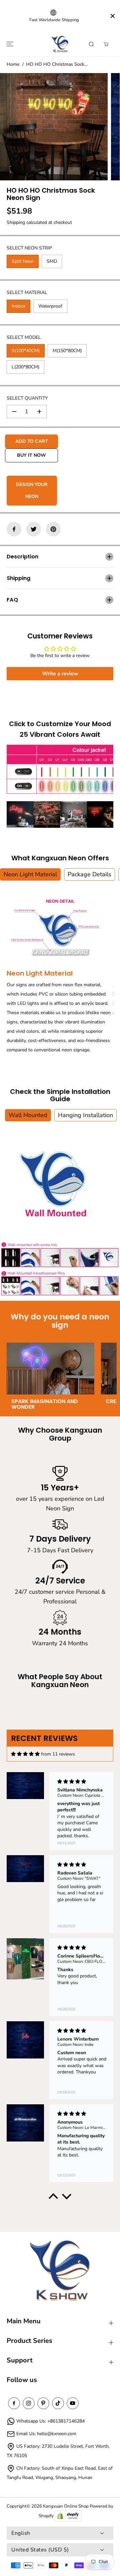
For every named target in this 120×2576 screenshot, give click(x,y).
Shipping (16, 222)
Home (13, 64)
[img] (25, 1754)
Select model (24, 337)
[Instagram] (29, 2403)
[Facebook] (14, 529)
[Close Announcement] (113, 16)
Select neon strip (29, 248)
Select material (27, 292)
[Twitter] (34, 529)
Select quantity (27, 398)
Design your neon (32, 490)
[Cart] (106, 44)
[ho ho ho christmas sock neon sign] (54, 127)
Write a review (60, 674)
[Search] (91, 44)
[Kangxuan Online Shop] (60, 44)
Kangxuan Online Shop (66, 2506)
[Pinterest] (53, 529)
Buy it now (31, 455)
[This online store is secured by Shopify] (68, 2516)
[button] (9, 44)
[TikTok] (58, 2403)
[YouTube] (73, 2403)
